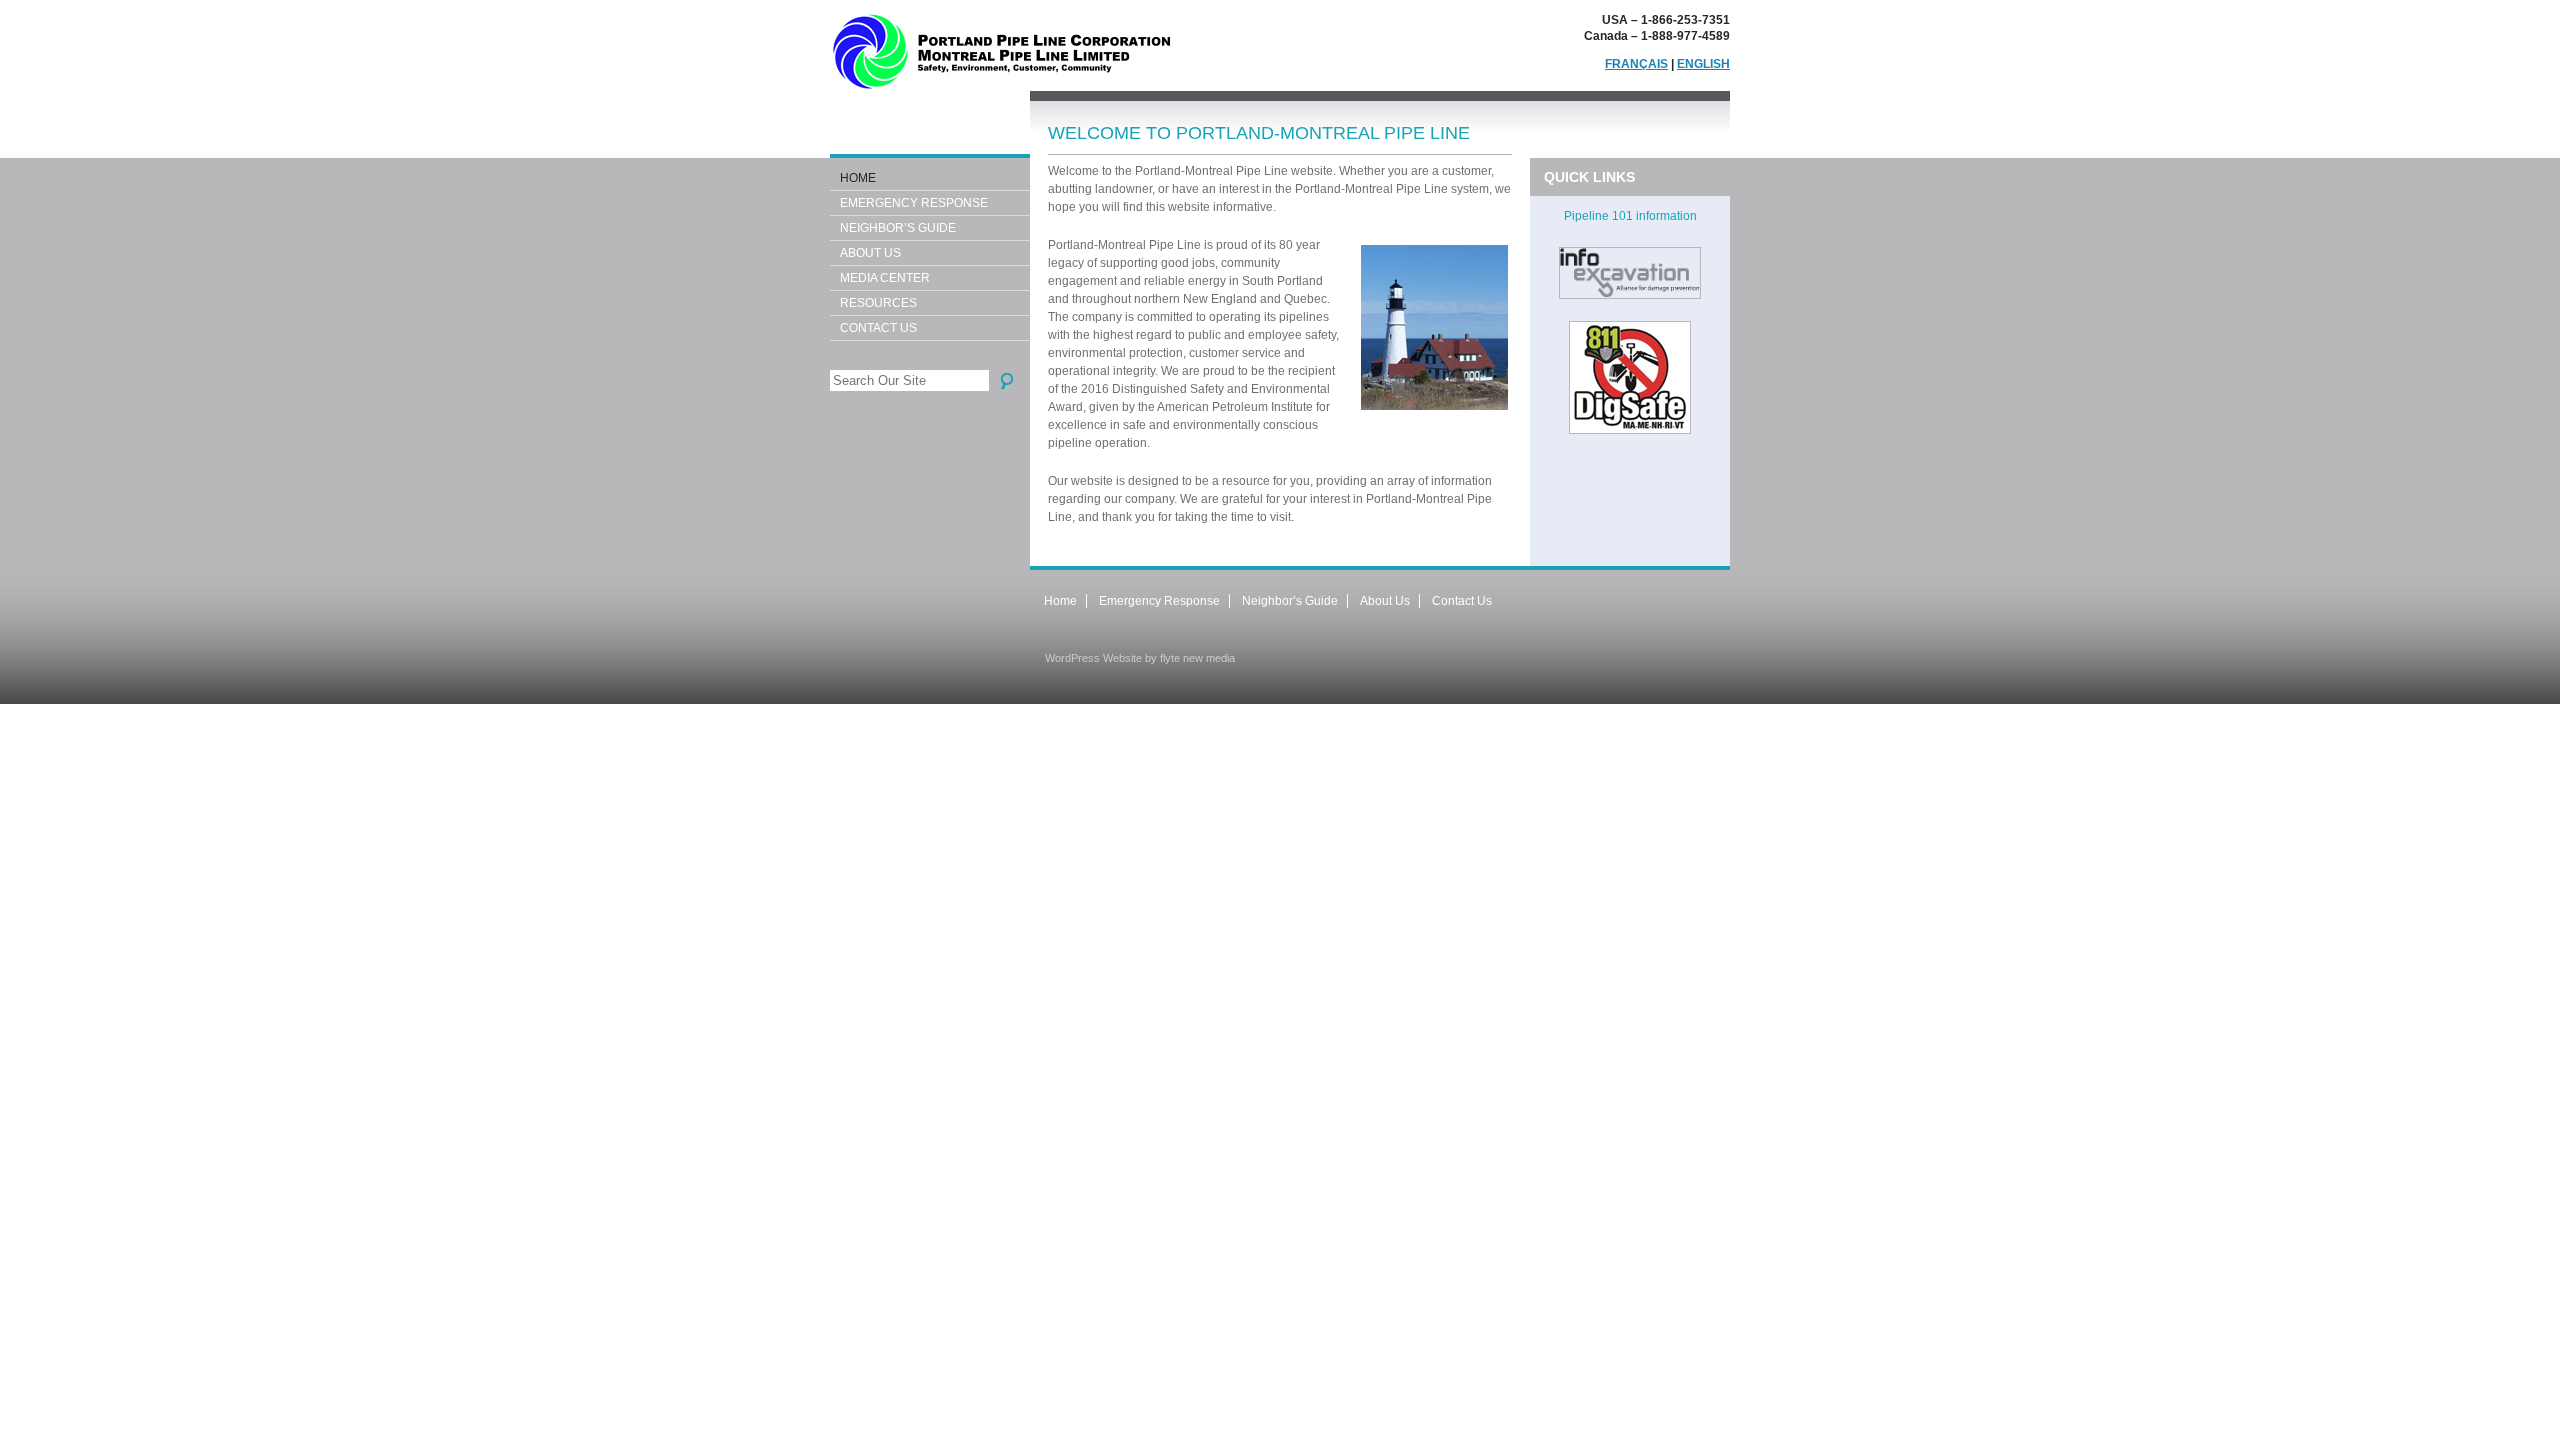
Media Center (885, 278)
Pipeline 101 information (1630, 216)
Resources (878, 303)
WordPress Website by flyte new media (1140, 658)
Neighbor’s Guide (898, 228)
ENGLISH (1703, 64)
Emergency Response (914, 203)
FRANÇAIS (1636, 64)
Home (858, 178)
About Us (870, 253)
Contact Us (878, 328)
